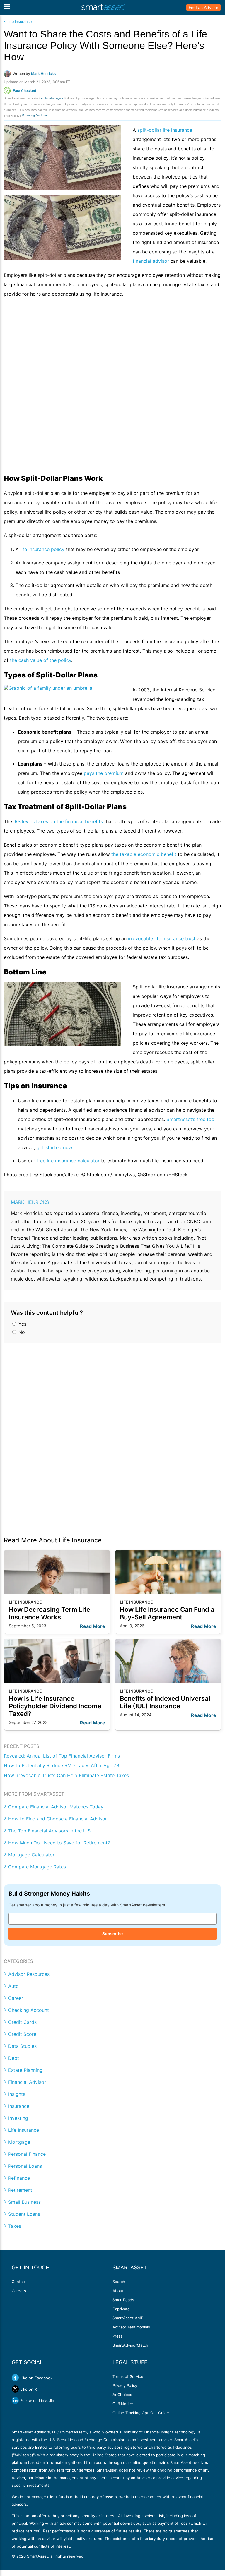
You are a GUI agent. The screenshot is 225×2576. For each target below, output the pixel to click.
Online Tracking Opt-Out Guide (141, 2413)
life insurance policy (42, 549)
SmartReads (123, 2300)
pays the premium (104, 773)
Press (118, 2336)
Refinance (19, 2178)
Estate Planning (25, 2070)
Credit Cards (22, 2022)
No (21, 1332)
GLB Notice (123, 2404)
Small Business (24, 2202)
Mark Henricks (30, 1202)
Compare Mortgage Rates (37, 1867)
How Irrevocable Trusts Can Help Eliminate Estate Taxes (66, 1775)
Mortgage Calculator (31, 1855)
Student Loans (24, 2214)
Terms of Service (128, 2376)
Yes (22, 1324)
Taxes (15, 2226)
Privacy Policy (125, 2385)
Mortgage (19, 2142)
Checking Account (29, 2010)
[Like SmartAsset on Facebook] (15, 2378)
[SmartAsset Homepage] (103, 7)
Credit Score (22, 2034)
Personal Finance (27, 2154)
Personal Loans (25, 2166)
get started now (54, 1147)
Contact (19, 2282)
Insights (17, 2094)
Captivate (121, 2309)
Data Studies (22, 2046)
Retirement (20, 2190)
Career (16, 1998)
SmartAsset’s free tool (191, 1119)
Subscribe (112, 1934)
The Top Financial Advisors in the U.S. (50, 1831)
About (118, 2291)
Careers (19, 2291)
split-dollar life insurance (165, 130)
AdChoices (122, 2395)
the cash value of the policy (41, 660)
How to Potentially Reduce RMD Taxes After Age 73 (62, 1765)
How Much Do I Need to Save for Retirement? (59, 1843)
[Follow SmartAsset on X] (15, 2389)
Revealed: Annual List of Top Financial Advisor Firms (62, 1756)
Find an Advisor (203, 7)
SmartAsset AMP (128, 2318)
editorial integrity (52, 98)
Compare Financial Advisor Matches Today (56, 1807)
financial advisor (151, 261)
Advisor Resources (29, 1974)
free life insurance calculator (68, 1161)
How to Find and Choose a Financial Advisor (58, 1819)
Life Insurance (24, 2130)
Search (119, 2282)
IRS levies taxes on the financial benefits (58, 821)
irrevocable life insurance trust (162, 938)
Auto (13, 1986)
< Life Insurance (18, 22)
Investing (18, 2118)
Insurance (19, 2106)
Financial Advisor (27, 2082)
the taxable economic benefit (144, 854)
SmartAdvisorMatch (130, 2345)
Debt (14, 2058)
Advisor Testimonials (131, 2327)
